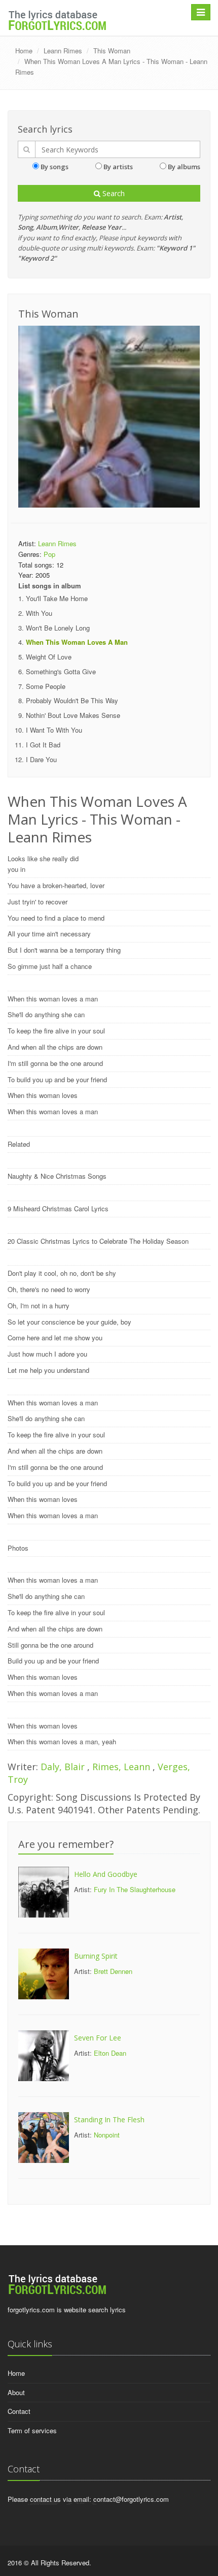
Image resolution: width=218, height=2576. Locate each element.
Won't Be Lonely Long (58, 628)
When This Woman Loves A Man (77, 642)
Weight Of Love (49, 657)
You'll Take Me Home (57, 598)
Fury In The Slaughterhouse (135, 1889)
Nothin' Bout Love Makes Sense (73, 715)
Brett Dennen (113, 1971)
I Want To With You (54, 730)
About (16, 2392)
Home (24, 51)
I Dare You (41, 759)
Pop (49, 554)
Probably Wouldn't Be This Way (72, 700)
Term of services (32, 2430)
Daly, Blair (64, 1767)
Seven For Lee (98, 2038)
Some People (46, 686)
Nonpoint (107, 2135)
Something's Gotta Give (61, 671)
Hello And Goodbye (106, 1874)
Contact (19, 2411)
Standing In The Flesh (109, 2119)
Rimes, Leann (122, 1767)
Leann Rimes (63, 51)
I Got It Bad (43, 745)
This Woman (112, 51)
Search (113, 193)
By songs (55, 167)
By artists (118, 167)
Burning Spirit (96, 1956)
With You (39, 613)
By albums (184, 167)
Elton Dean (110, 2053)
